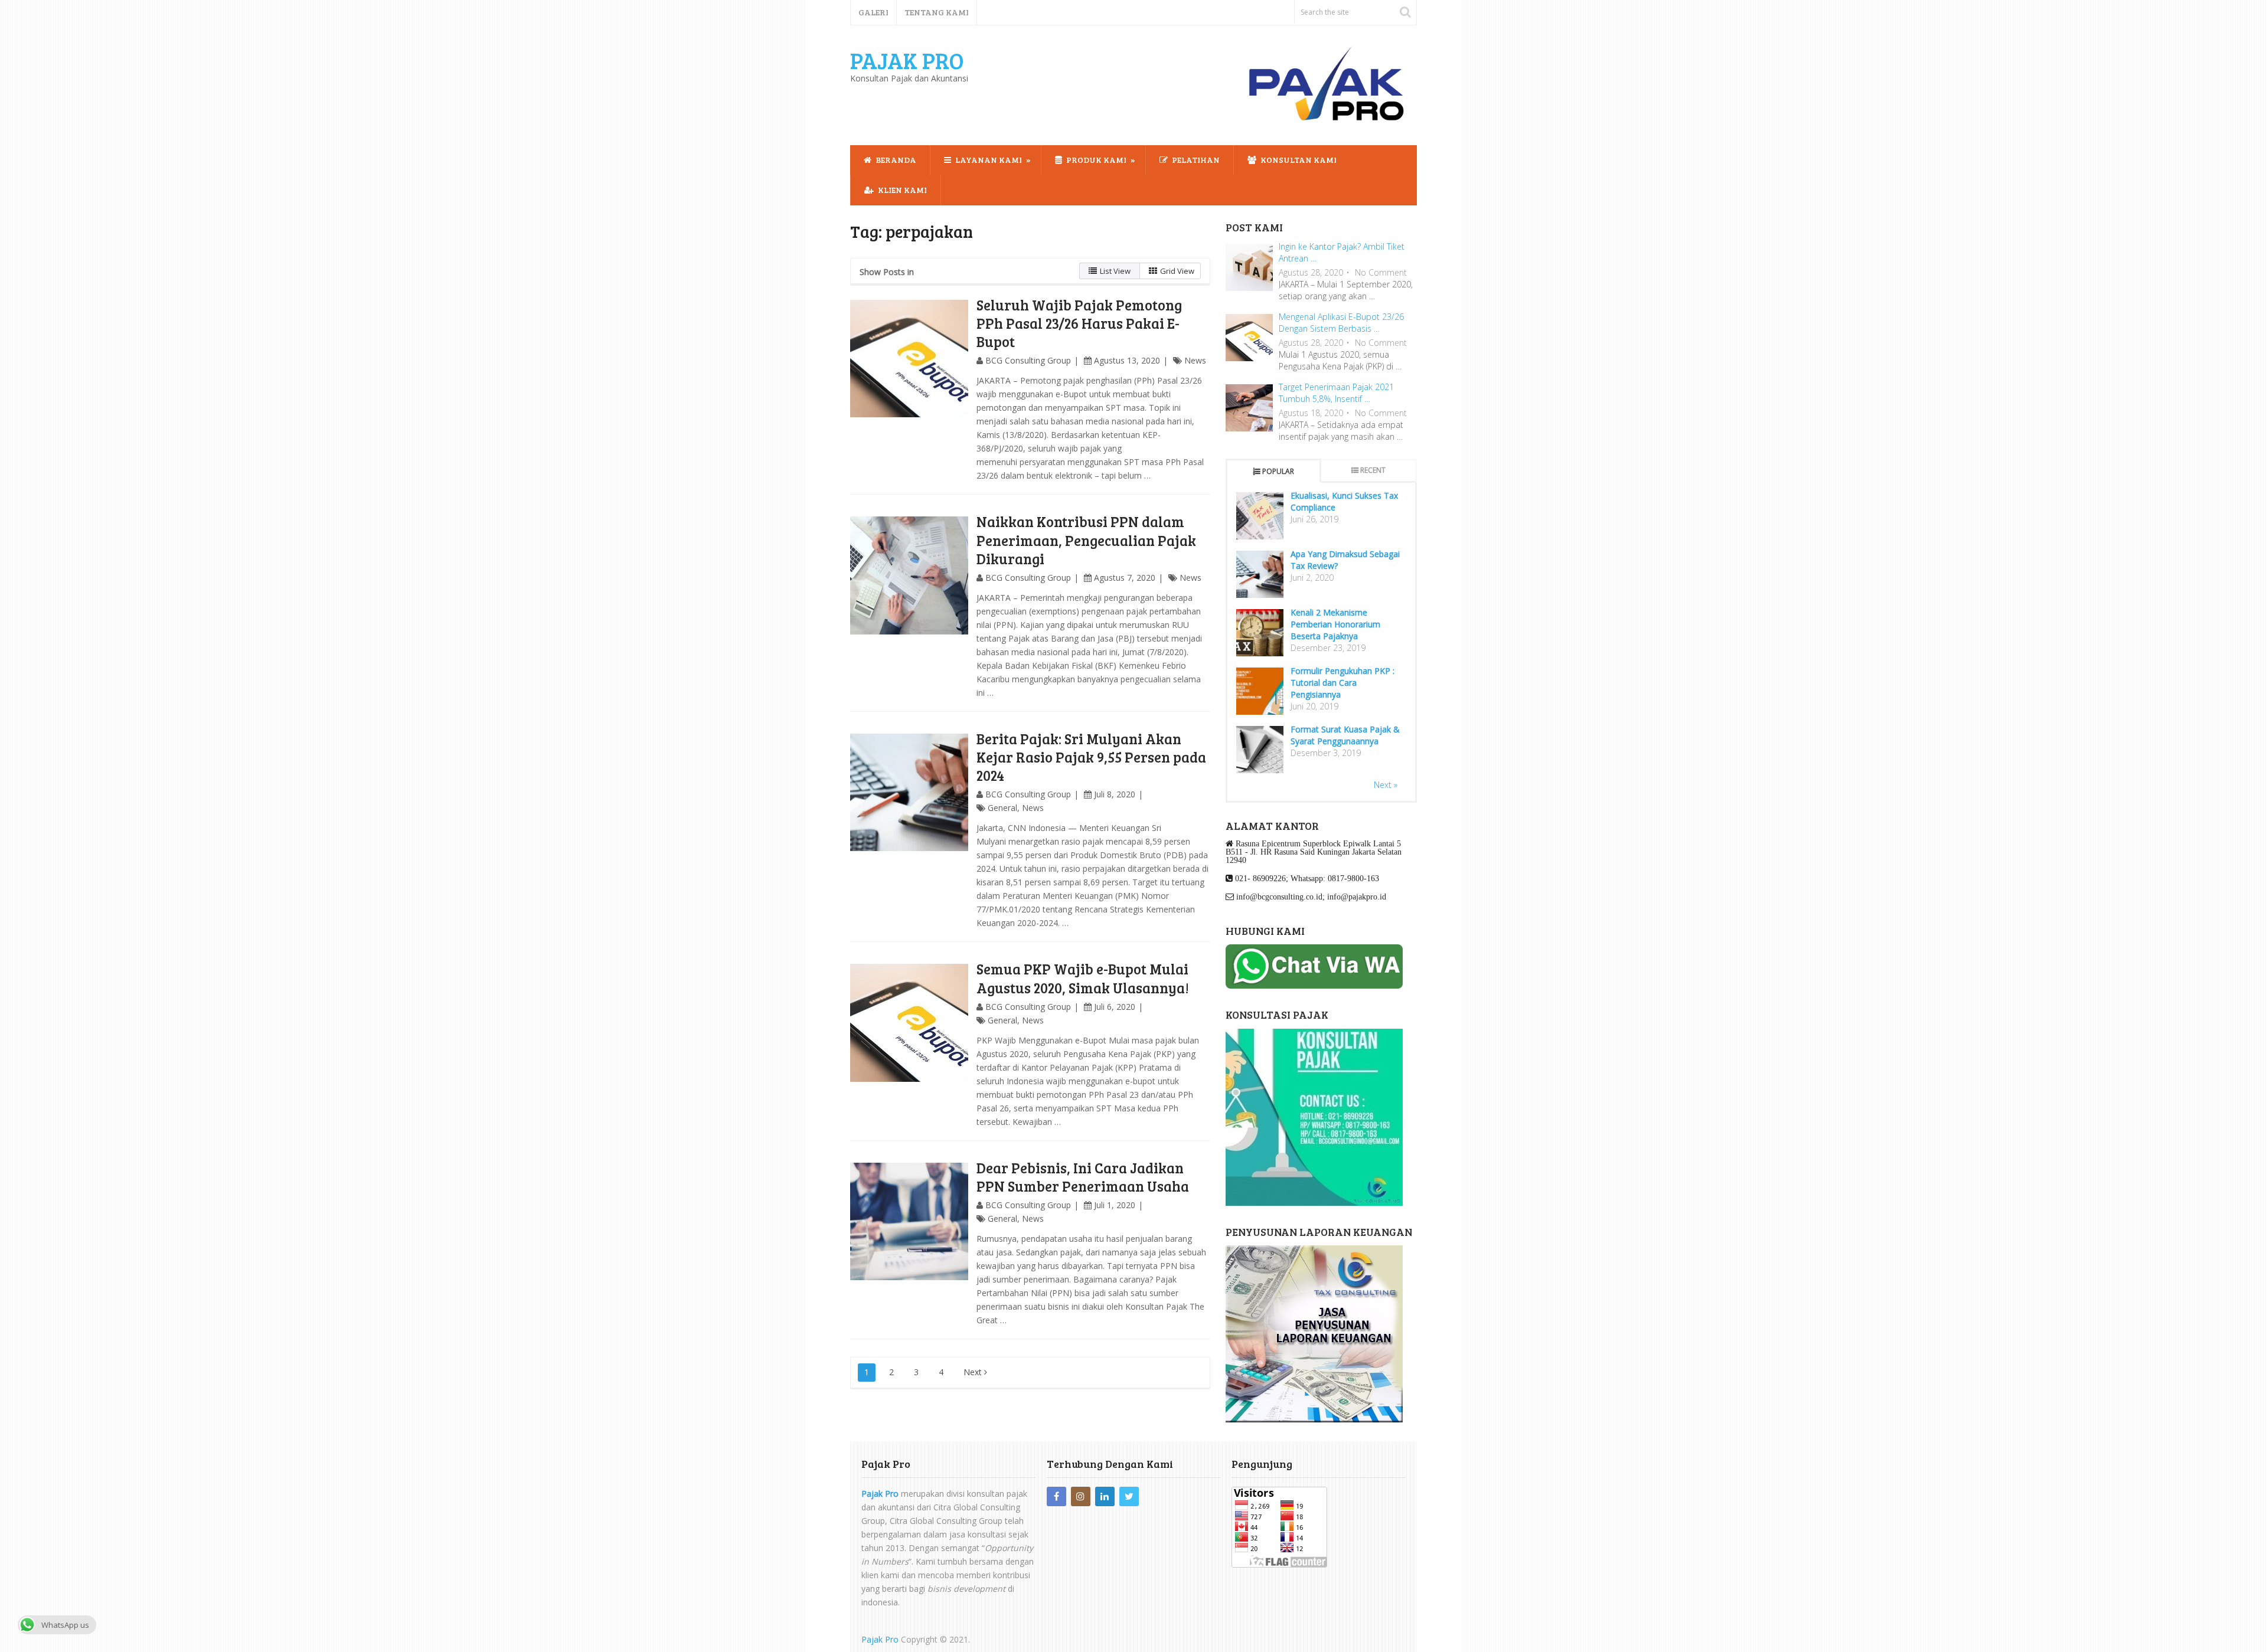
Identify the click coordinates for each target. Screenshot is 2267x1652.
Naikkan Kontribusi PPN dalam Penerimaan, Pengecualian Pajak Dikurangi (1086, 540)
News (1195, 360)
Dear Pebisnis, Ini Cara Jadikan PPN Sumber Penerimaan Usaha (1083, 1177)
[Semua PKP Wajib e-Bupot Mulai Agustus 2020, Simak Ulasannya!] (909, 1023)
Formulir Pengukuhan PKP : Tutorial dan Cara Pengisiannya (1342, 683)
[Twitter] (1129, 1496)
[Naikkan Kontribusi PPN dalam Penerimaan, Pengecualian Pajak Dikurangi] (909, 575)
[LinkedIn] (1105, 1496)
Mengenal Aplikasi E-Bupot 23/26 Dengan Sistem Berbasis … (1341, 323)
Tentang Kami (937, 12)
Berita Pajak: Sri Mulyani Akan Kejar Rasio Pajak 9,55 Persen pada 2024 (1091, 757)
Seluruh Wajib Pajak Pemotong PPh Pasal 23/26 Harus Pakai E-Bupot (1079, 323)
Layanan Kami (988, 160)
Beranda (895, 160)
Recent (1373, 470)
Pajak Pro (907, 60)
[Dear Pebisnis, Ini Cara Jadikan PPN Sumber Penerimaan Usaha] (909, 1222)
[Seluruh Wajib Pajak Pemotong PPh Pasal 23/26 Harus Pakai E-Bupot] (909, 359)
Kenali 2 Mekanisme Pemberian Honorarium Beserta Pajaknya (1335, 624)
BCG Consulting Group (1028, 360)
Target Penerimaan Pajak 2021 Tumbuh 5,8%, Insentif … (1336, 393)
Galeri (873, 12)
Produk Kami (1095, 160)
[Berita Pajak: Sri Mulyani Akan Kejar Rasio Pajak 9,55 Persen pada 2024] (909, 793)
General (1002, 808)
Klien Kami (901, 190)
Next (974, 1372)
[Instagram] (1081, 1496)
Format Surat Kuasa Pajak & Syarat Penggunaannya (1345, 735)
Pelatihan (1195, 160)
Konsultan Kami (1298, 160)
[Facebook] (1056, 1496)
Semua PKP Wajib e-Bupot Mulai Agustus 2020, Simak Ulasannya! (1083, 978)
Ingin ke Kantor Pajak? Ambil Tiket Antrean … (1342, 252)
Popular (1278, 471)
